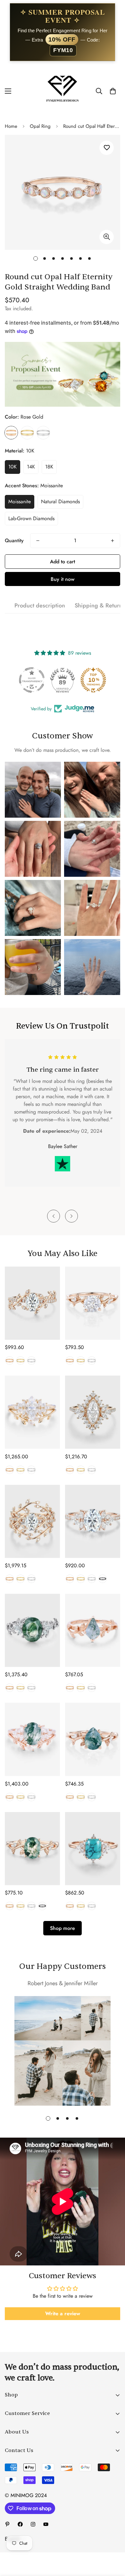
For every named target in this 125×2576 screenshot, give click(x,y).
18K (49, 467)
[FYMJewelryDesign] (63, 91)
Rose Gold (11, 433)
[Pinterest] (7, 2524)
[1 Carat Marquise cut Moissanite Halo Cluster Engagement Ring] (93, 1412)
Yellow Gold (27, 433)
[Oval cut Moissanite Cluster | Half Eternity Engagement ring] (93, 1521)
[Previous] (54, 1216)
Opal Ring (40, 126)
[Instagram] (33, 2524)
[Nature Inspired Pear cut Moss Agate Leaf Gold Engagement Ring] (93, 1739)
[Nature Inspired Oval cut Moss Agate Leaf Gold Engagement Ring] (32, 1849)
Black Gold (103, 1579)
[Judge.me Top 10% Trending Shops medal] (93, 680)
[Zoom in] (107, 237)
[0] (113, 91)
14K (31, 467)
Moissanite (20, 501)
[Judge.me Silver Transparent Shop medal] (32, 680)
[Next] (71, 1216)
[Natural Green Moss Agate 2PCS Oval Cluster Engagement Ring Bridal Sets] (32, 1739)
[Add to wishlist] (107, 148)
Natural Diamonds (60, 501)
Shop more (63, 1928)
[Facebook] (20, 2524)
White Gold (43, 433)
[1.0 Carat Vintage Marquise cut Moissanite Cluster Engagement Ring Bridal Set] (32, 1412)
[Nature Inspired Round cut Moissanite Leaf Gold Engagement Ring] (93, 1303)
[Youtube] (46, 2524)
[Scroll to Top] (113, 2542)
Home (11, 126)
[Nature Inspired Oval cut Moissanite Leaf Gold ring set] (32, 1521)
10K (13, 467)
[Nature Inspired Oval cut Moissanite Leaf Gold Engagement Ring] (32, 1303)
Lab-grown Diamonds (31, 518)
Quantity (14, 540)
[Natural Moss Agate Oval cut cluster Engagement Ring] (32, 1630)
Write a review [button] (63, 2314)
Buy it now (63, 579)
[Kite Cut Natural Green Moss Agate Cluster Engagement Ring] (93, 1630)
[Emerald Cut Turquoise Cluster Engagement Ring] (93, 1849)
